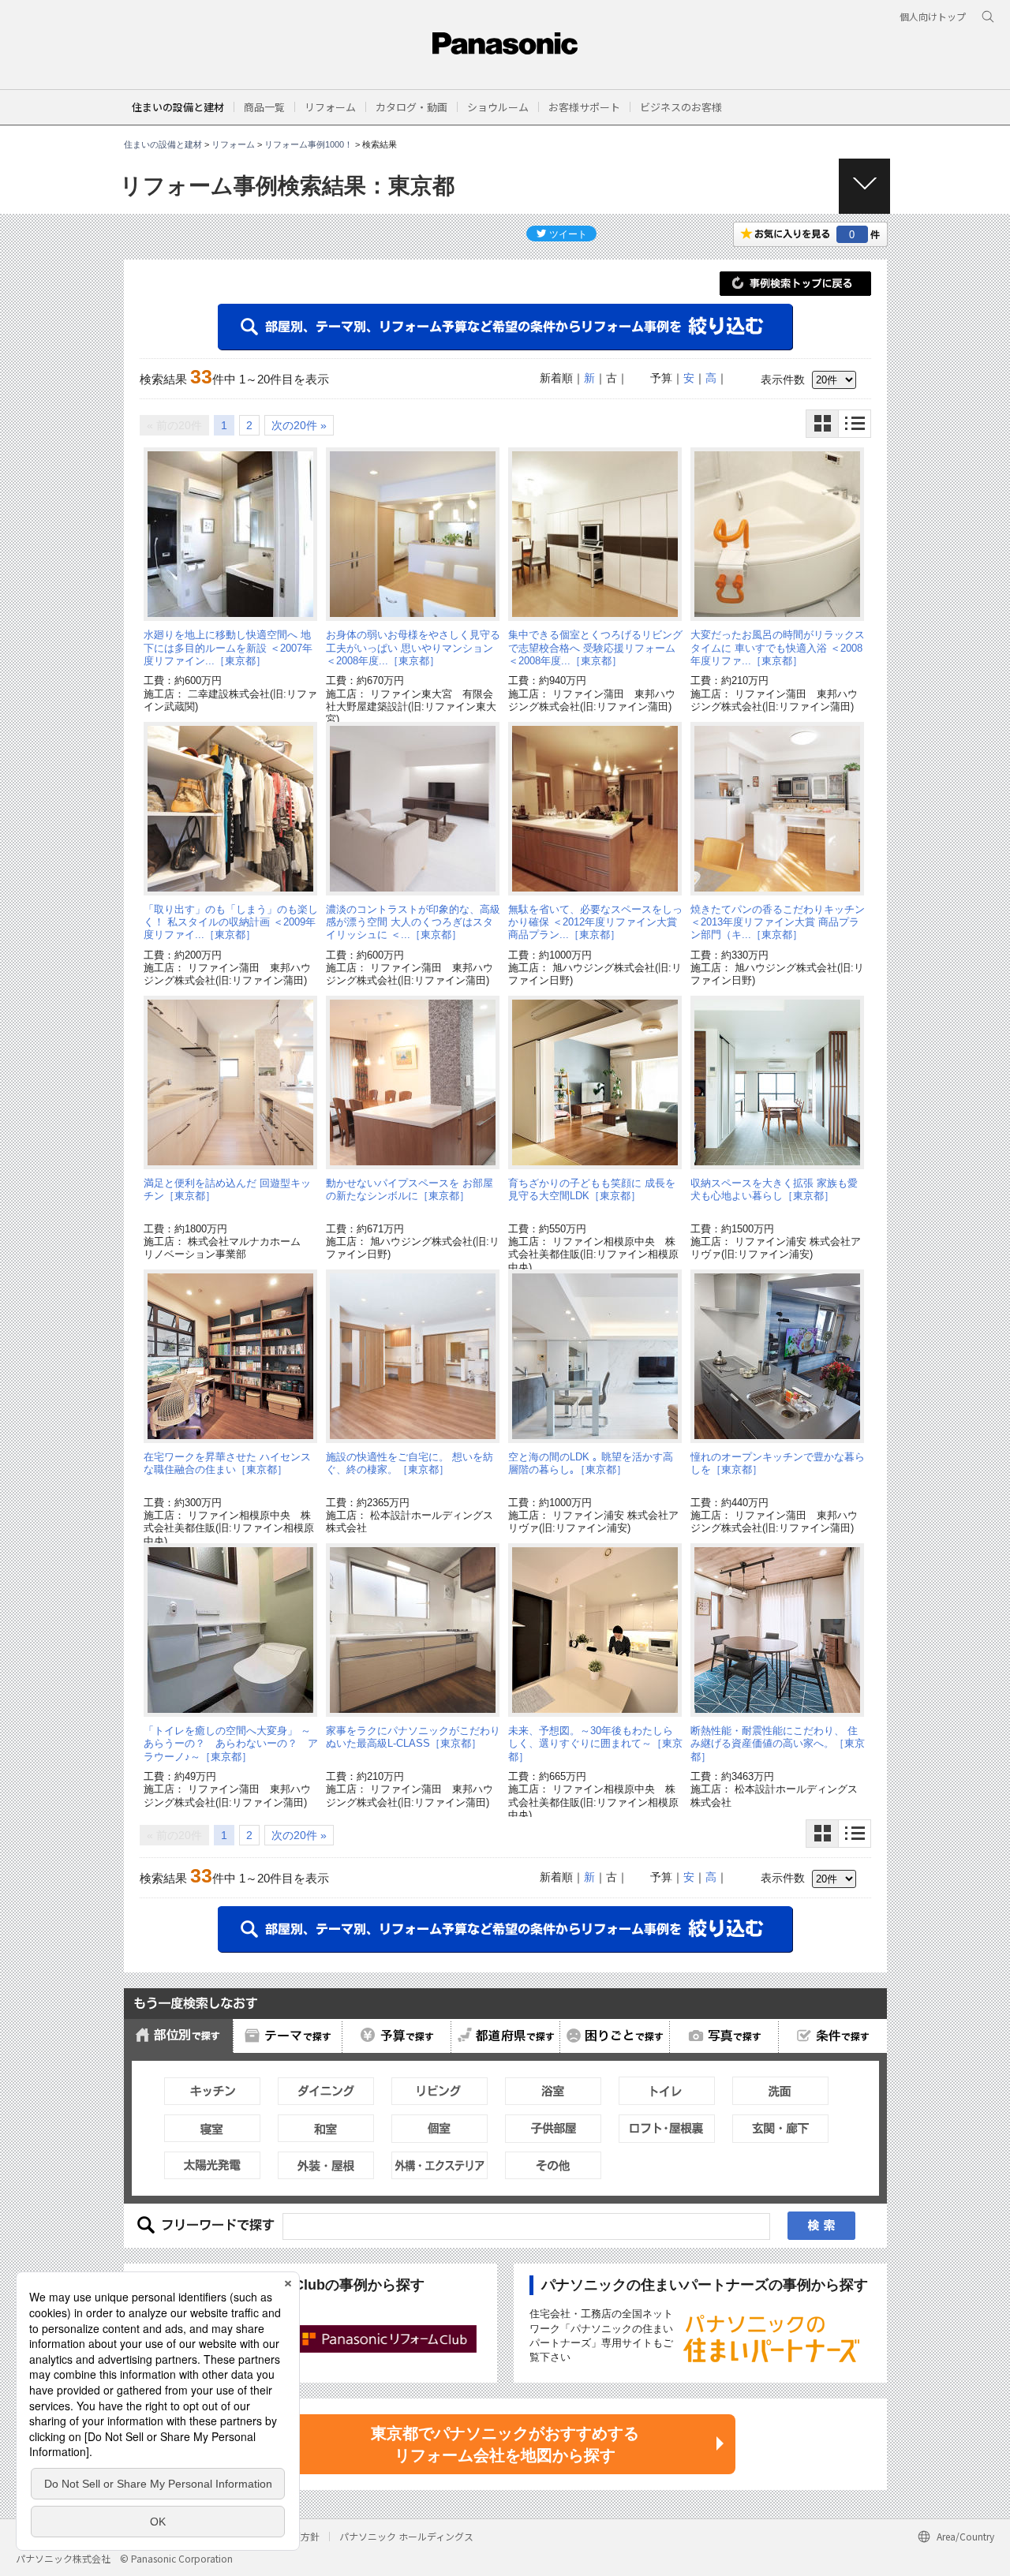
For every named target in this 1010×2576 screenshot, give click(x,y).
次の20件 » (299, 425)
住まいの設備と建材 (178, 107)
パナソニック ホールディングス (406, 2536)
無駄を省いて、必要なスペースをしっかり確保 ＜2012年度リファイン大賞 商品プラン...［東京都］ (595, 922)
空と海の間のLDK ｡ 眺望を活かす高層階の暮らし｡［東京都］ (591, 1463)
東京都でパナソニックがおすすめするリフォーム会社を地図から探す (505, 2444)
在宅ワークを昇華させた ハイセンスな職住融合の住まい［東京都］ (227, 1463)
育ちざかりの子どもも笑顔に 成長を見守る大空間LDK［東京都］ (592, 1189)
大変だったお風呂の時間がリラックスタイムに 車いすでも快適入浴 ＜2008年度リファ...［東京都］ (778, 648)
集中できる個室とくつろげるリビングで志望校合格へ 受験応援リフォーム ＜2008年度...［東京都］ (595, 648)
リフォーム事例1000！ (309, 144)
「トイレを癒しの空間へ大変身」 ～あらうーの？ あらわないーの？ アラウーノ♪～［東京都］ (231, 1744)
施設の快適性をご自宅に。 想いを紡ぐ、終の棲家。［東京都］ (410, 1463)
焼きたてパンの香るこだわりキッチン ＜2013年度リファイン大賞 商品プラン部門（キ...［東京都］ (778, 922)
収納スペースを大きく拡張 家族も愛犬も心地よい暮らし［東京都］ (774, 1189)
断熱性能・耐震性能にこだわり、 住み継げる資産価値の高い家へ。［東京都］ (778, 1744)
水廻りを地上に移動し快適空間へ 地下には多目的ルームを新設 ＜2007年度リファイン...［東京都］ (228, 648)
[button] (264, 107)
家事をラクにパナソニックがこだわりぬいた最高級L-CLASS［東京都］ (413, 1737)
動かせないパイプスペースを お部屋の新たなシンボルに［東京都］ (410, 1189)
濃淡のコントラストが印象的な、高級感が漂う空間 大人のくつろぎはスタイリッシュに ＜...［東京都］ (413, 922)
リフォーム (233, 144)
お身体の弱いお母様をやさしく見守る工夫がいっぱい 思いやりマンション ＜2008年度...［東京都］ (413, 648)
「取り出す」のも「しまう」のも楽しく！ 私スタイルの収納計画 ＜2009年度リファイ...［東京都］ (231, 922)
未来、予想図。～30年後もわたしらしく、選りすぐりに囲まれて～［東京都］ (595, 1744)
